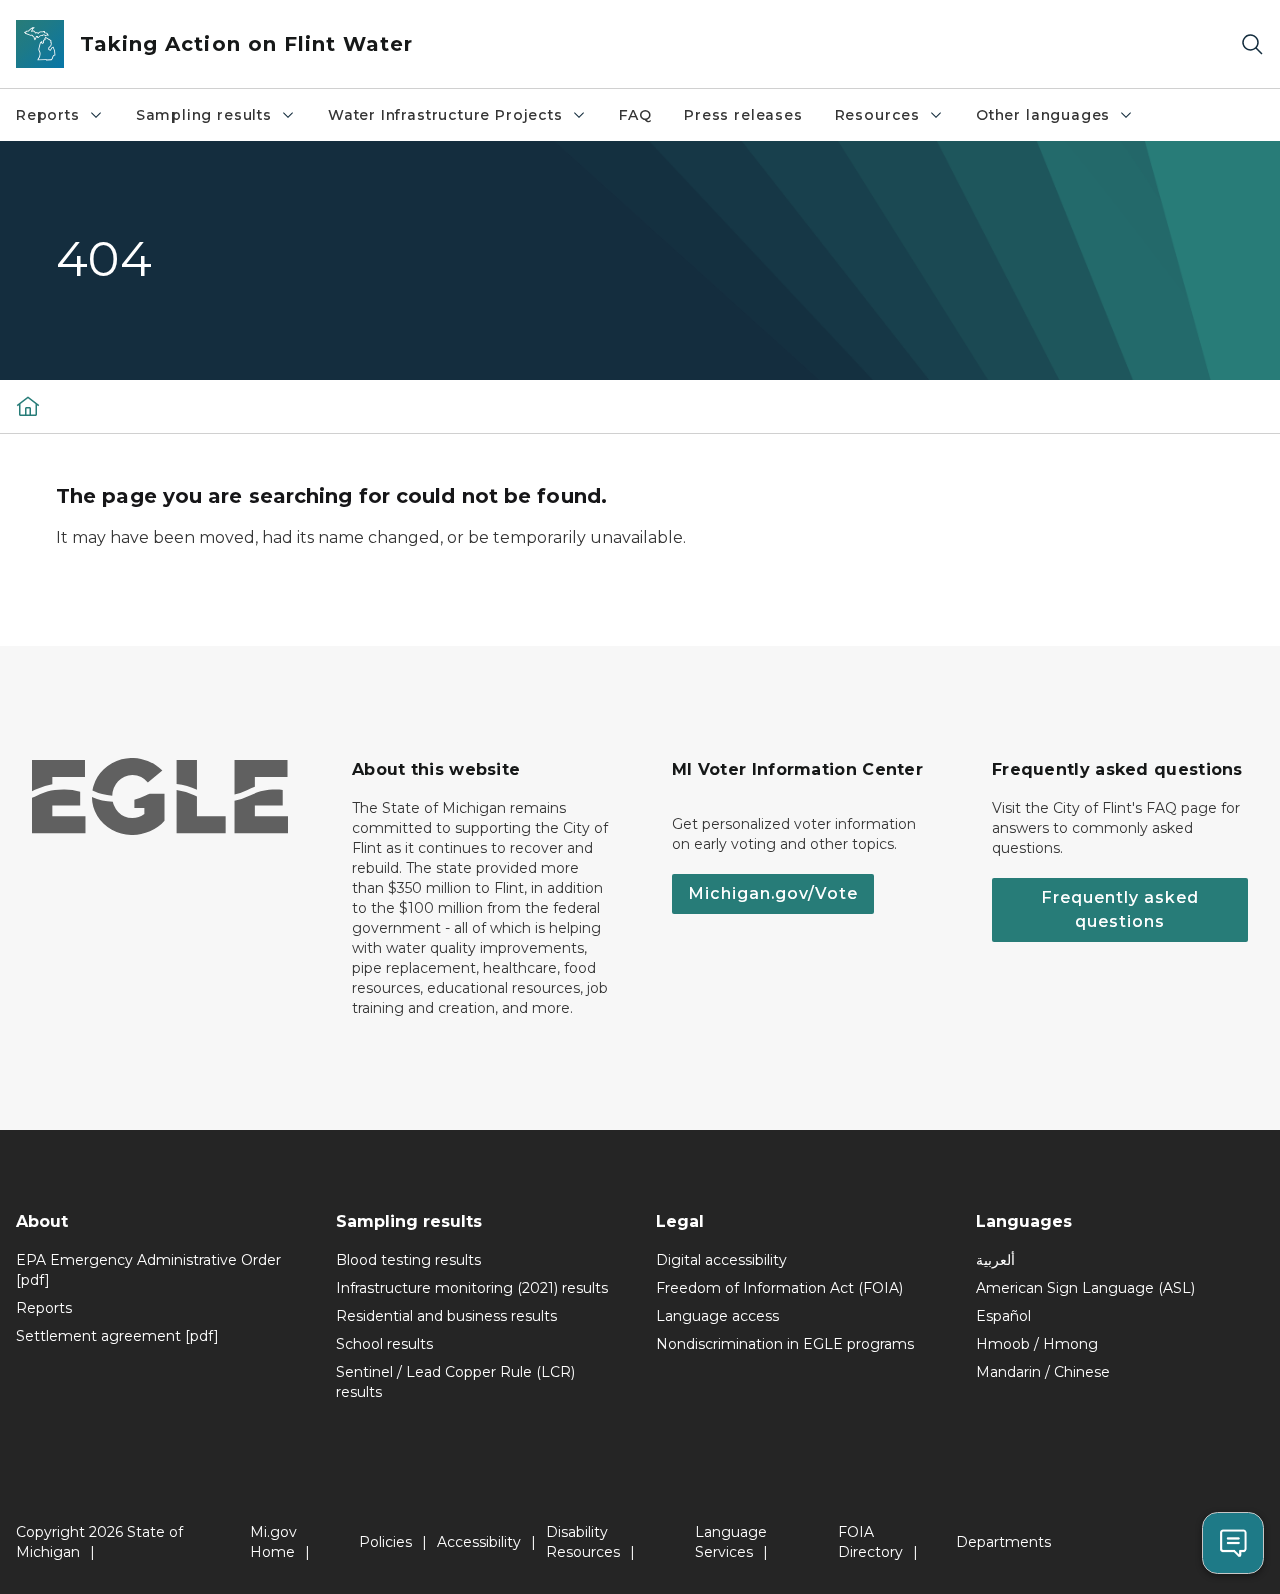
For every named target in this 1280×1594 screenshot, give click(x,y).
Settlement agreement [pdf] (117, 1336)
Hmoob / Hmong (1037, 1344)
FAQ (635, 115)
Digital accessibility (721, 1260)
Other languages (1043, 115)
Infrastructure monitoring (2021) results (472, 1288)
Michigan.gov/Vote (773, 893)
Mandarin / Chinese (1043, 1372)
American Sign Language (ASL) (1085, 1288)
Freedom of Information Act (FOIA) (779, 1288)
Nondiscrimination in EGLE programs (785, 1344)
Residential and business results (446, 1316)
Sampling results (204, 115)
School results (384, 1344)
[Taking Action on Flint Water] (28, 406)
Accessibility (479, 1542)
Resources (877, 115)
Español (1003, 1316)
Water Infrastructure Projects (445, 115)
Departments (1003, 1542)
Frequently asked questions (1120, 909)
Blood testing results (408, 1260)
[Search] (1252, 44)
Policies (385, 1542)
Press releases (743, 115)
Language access (717, 1316)
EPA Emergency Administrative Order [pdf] (148, 1270)
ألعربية (995, 1260)
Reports (48, 115)
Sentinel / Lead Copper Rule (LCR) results (455, 1382)
